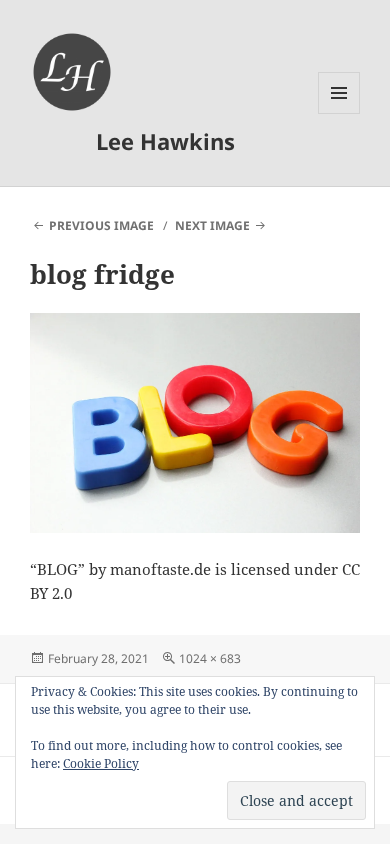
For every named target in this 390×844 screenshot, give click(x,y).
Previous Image (101, 225)
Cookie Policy (101, 763)
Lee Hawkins (165, 141)
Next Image (212, 225)
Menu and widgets (339, 113)
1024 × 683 (210, 658)
